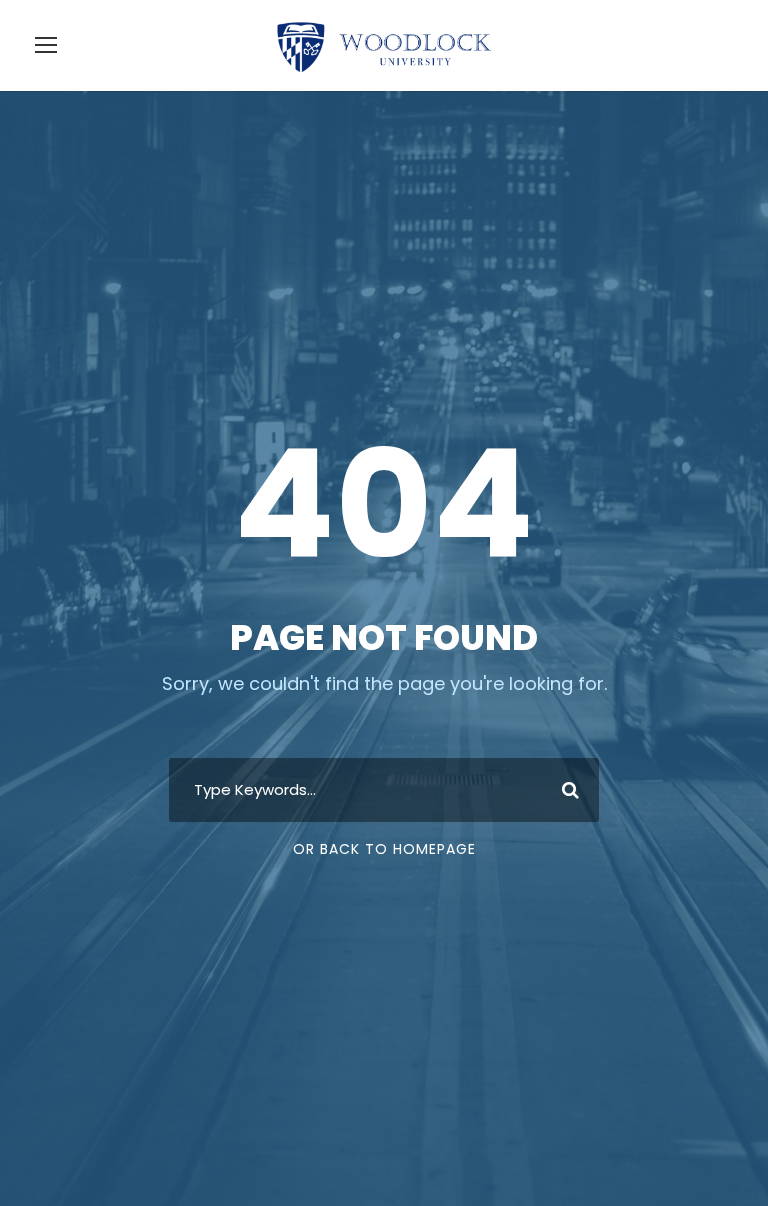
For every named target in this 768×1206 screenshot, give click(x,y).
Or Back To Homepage (384, 849)
